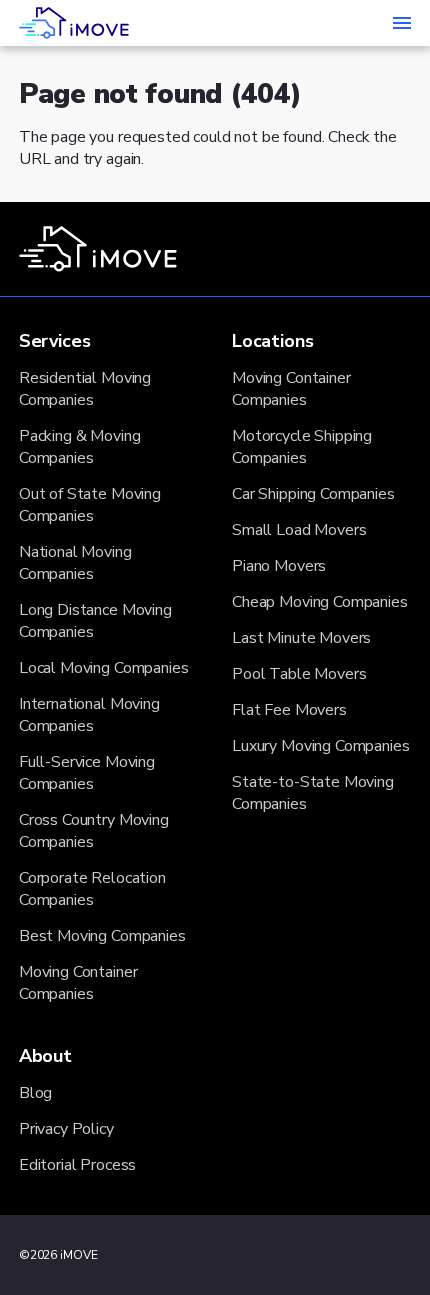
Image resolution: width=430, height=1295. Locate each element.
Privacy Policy (66, 1129)
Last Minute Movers (301, 638)
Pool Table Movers (299, 674)
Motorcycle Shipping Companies (302, 447)
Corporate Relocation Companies (92, 889)
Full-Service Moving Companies (87, 773)
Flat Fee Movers (289, 710)
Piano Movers (279, 566)
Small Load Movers (299, 530)
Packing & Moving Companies (80, 447)
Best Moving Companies (102, 936)
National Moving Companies (75, 563)
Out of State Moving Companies (90, 505)
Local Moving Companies (104, 668)
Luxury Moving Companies (321, 746)
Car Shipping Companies (313, 494)
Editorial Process (77, 1165)
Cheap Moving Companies (320, 602)
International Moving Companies (89, 715)
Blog (35, 1093)
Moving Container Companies (78, 983)
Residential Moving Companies (85, 389)
